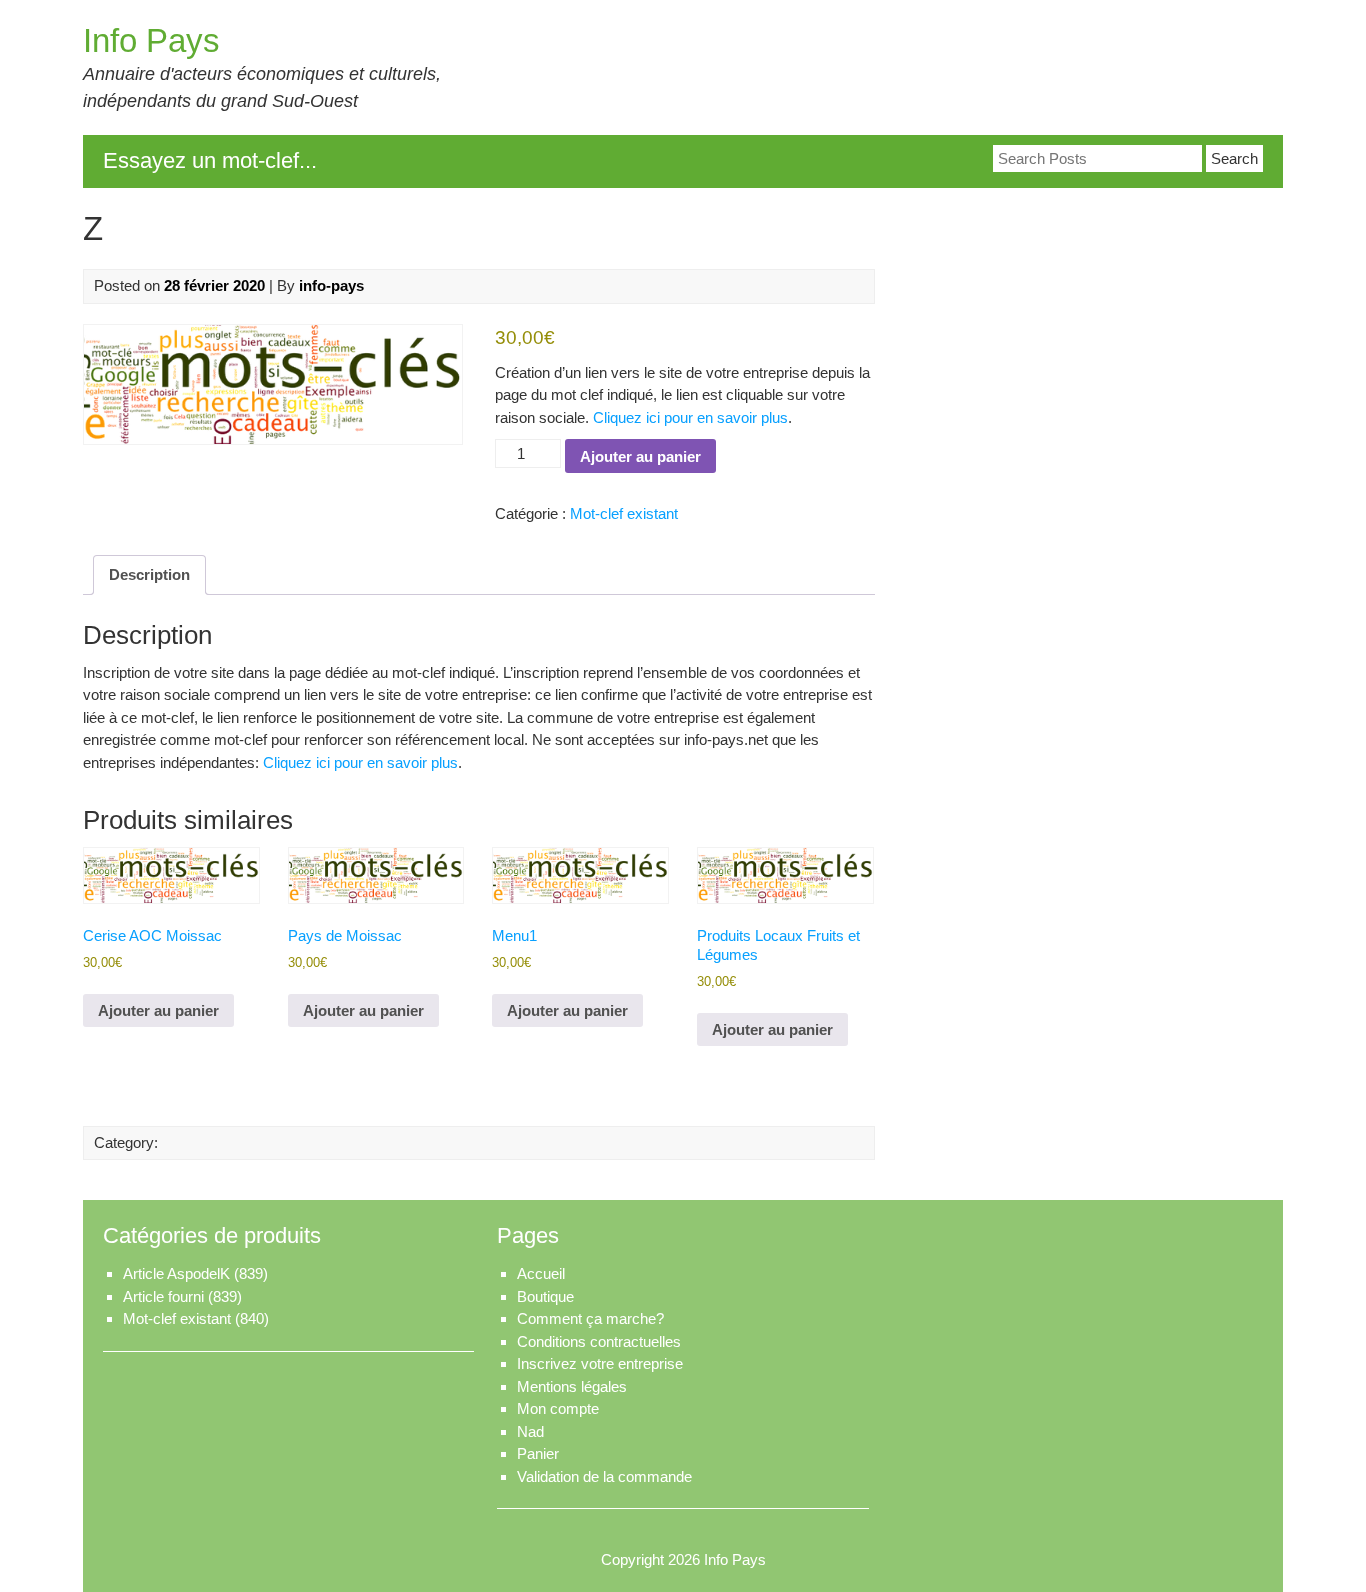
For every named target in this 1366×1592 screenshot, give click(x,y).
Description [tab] (149, 574)
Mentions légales (572, 1386)
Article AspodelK (176, 1273)
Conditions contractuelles (599, 1341)
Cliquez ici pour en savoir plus (690, 417)
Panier (538, 1453)
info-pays (331, 285)
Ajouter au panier (640, 456)
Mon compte (558, 1408)
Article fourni (163, 1296)
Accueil (541, 1273)
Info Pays (151, 40)
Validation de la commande (604, 1476)
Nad (530, 1431)
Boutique (545, 1296)
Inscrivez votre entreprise (600, 1363)
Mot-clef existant (624, 513)
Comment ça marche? (590, 1318)
